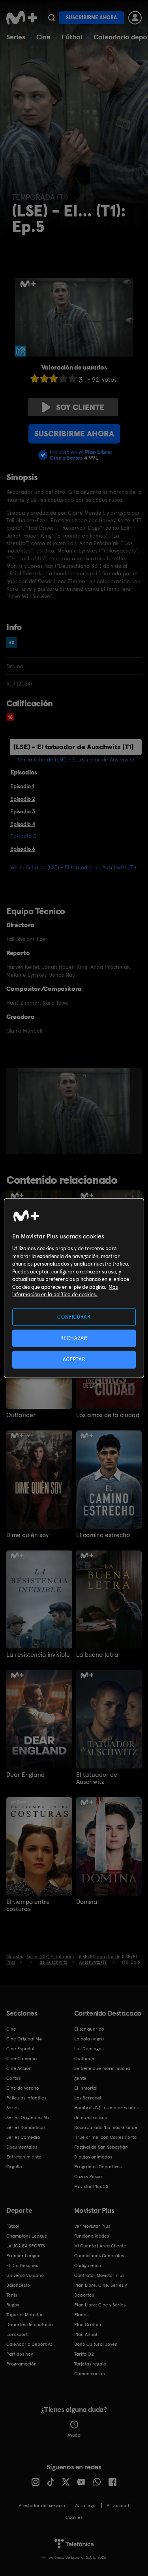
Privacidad (118, 2506)
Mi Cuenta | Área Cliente (100, 2246)
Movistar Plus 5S (91, 2186)
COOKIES (74, 2517)
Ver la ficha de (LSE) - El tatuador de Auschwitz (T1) (73, 867)
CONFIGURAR (74, 1317)
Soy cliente (80, 407)
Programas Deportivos (98, 2167)
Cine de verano (23, 2088)
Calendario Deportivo (29, 2344)
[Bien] (63, 378)
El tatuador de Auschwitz (97, 1778)
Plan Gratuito (88, 2325)
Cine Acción (19, 2068)
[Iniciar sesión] (135, 18)
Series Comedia (23, 2137)
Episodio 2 (23, 799)
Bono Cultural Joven (96, 2344)
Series (16, 37)
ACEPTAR (74, 1359)
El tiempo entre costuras (28, 1905)
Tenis (12, 2295)
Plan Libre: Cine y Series (100, 2305)
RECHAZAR (74, 1338)
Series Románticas (26, 2127)
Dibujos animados (93, 2157)
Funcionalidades (92, 2236)
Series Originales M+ (28, 2118)
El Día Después (22, 2266)
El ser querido (89, 2029)
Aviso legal (86, 2506)
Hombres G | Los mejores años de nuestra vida (106, 2113)
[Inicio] (22, 18)
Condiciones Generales (99, 2256)
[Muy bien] (73, 378)
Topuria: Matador (25, 2315)
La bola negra (89, 2039)
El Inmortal (86, 2088)
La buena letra (97, 1655)
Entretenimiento (24, 2157)
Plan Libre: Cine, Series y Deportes (100, 2290)
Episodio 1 (22, 786)
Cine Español (20, 2049)
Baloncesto (18, 2285)
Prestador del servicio (42, 2506)
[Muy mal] (35, 378)
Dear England (25, 1775)
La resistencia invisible (38, 1655)
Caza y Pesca (88, 2177)
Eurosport (17, 2334)
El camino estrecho (103, 1535)
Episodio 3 (23, 811)
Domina (87, 1902)
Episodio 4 (23, 824)
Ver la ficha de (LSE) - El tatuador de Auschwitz (76, 759)
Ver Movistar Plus (92, 2226)
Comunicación (90, 2374)
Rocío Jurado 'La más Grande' (106, 2127)
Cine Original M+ (24, 2039)
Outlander (21, 1415)
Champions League (27, 2236)
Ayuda (74, 2435)
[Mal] (44, 378)
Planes (81, 2315)
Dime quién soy (27, 1535)
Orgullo (14, 2167)
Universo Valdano (25, 2275)
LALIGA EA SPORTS (26, 2246)
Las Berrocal (88, 2098)
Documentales (22, 2147)
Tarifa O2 (84, 2354)
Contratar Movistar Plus (99, 2275)
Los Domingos (89, 2049)
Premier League (23, 2256)
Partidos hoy (20, 2354)
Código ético (88, 2266)
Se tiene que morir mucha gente (102, 2073)
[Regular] (54, 378)
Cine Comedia (22, 2059)
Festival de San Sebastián (101, 2147)
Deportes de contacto (30, 2325)
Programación (22, 2364)
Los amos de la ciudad (108, 1415)
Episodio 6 (23, 849)
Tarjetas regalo (90, 2364)
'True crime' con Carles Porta (105, 2137)
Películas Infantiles (26, 2098)
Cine (43, 37)
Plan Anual (86, 2334)
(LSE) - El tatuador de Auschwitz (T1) (74, 747)
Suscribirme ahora (92, 18)
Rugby (13, 2305)
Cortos (13, 2078)
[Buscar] (52, 18)
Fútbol (72, 37)
